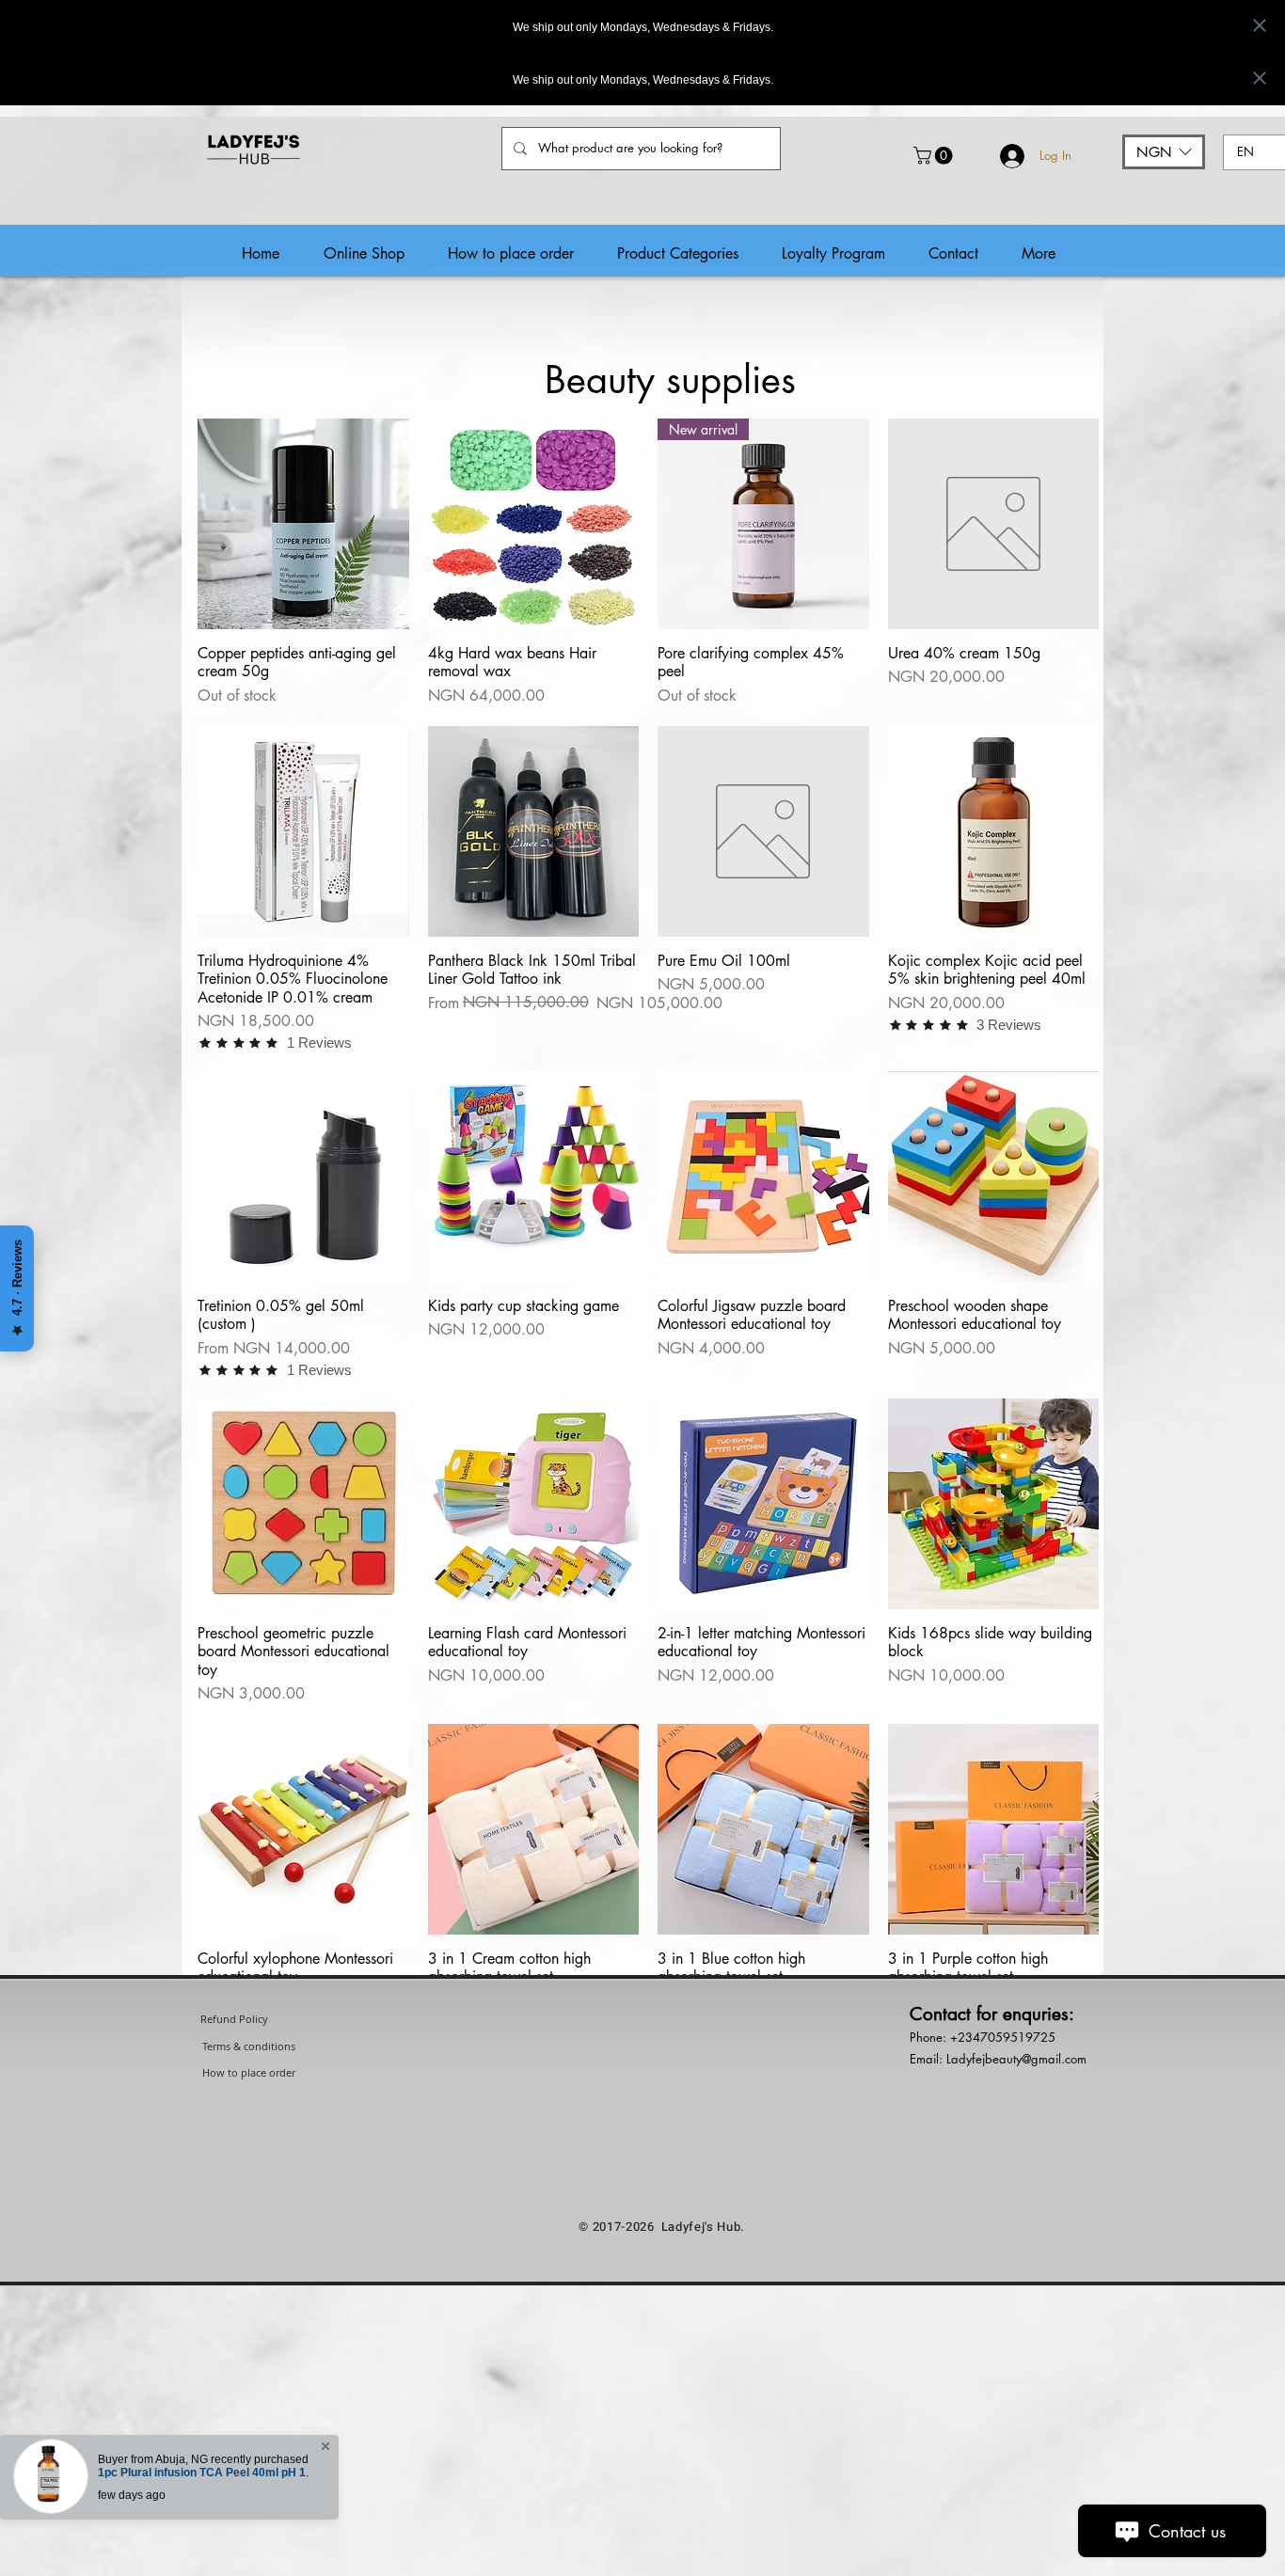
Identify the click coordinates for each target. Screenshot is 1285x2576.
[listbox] (1164, 152)
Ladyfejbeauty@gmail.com (1016, 2059)
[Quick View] (303, 524)
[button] (935, 156)
